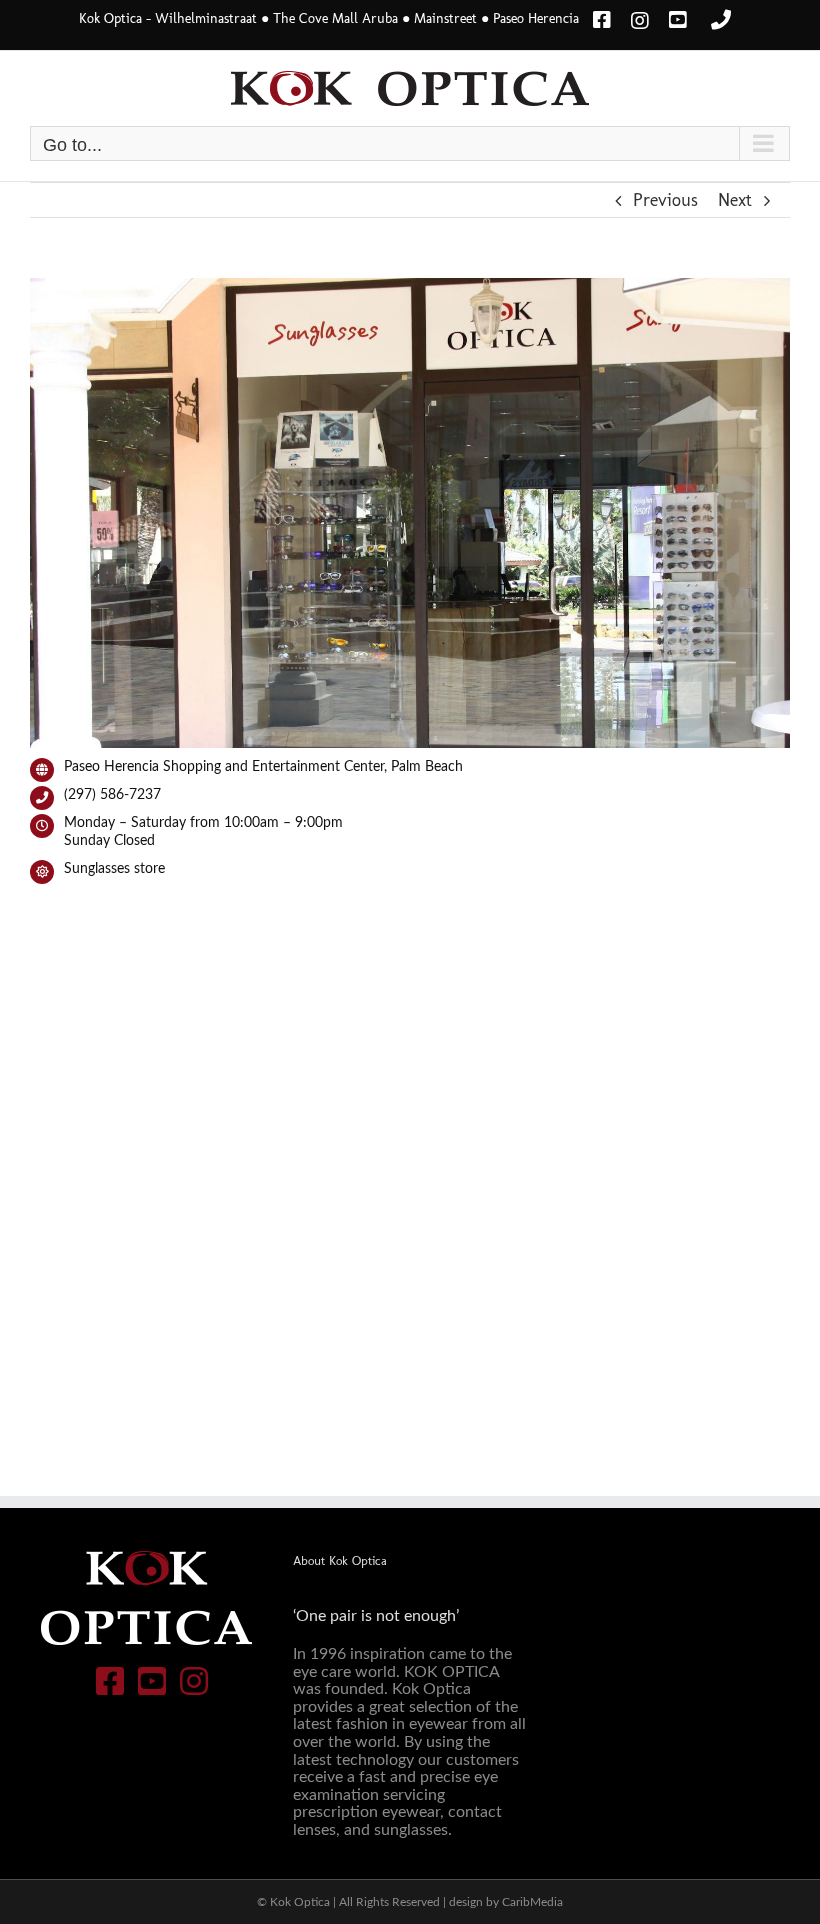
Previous (665, 200)
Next (735, 200)
